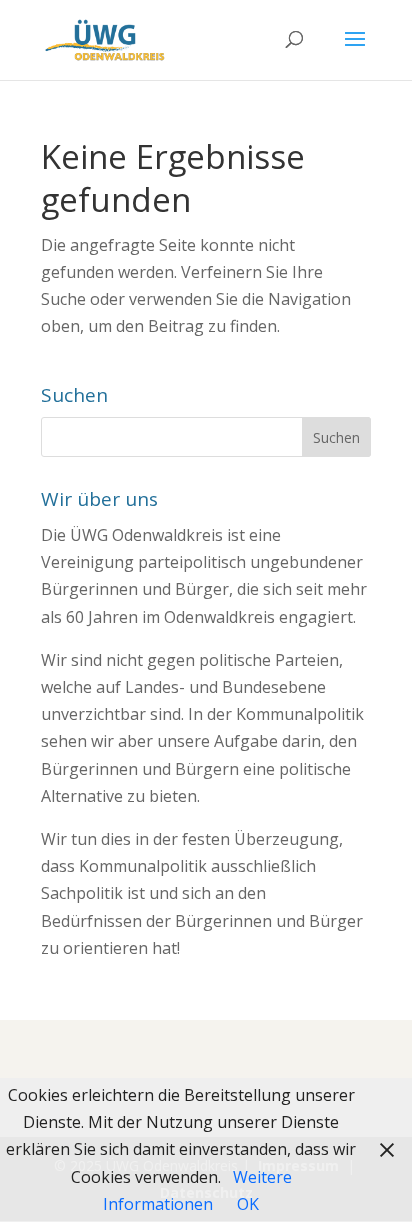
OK (248, 1204)
